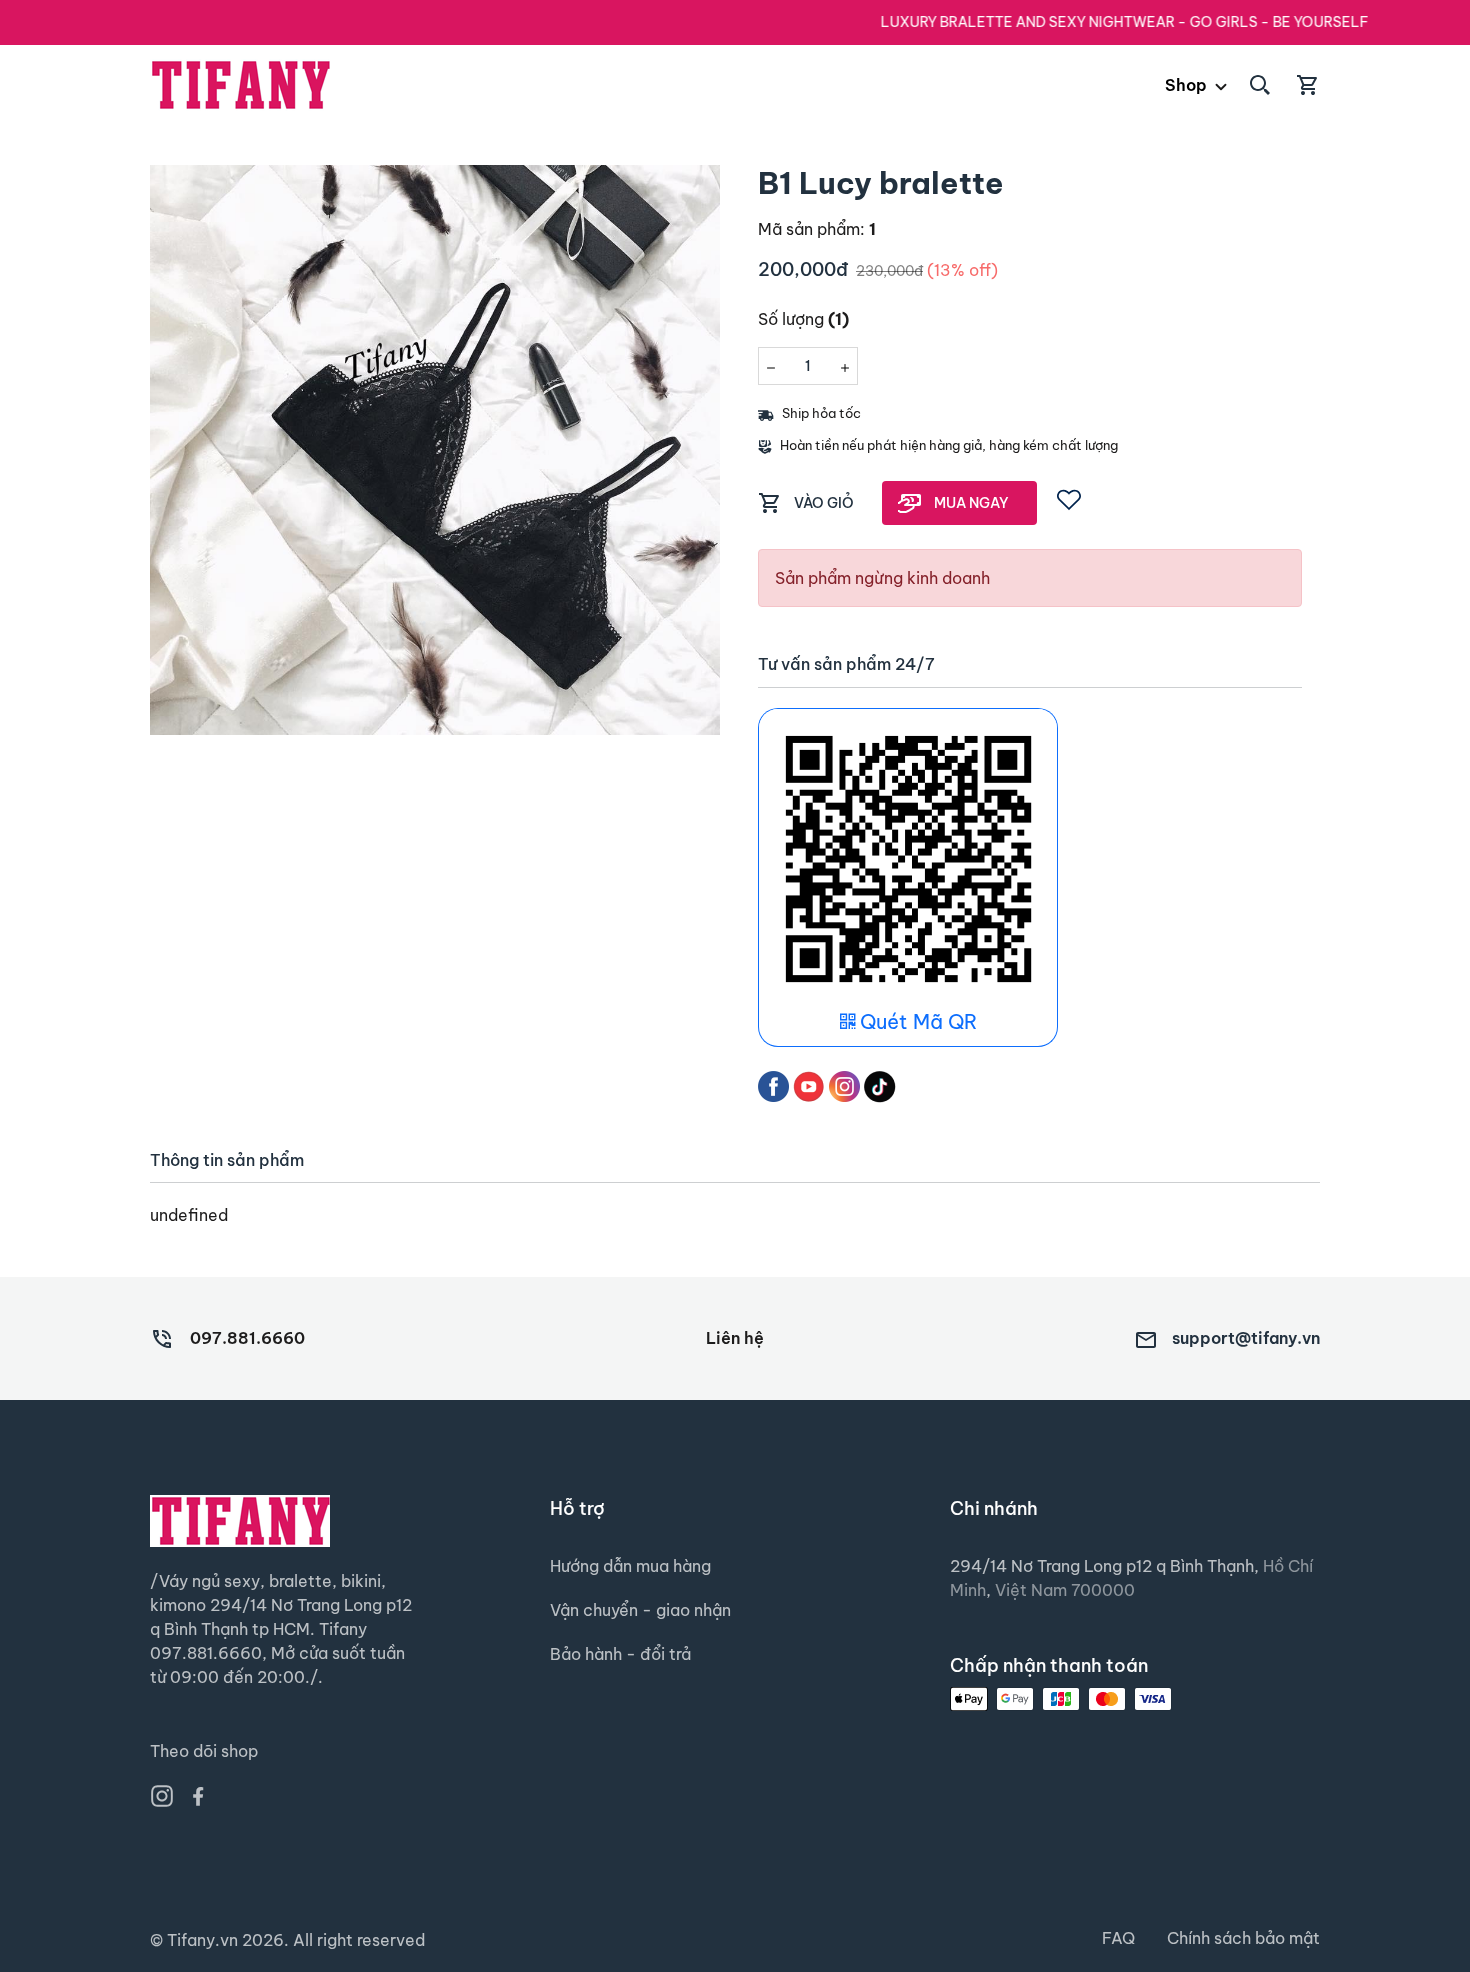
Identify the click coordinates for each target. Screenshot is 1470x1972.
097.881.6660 (247, 1338)
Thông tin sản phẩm (227, 1160)
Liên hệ (735, 1338)
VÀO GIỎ (824, 503)
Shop (1186, 85)
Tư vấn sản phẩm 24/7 (846, 664)
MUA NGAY (971, 503)
